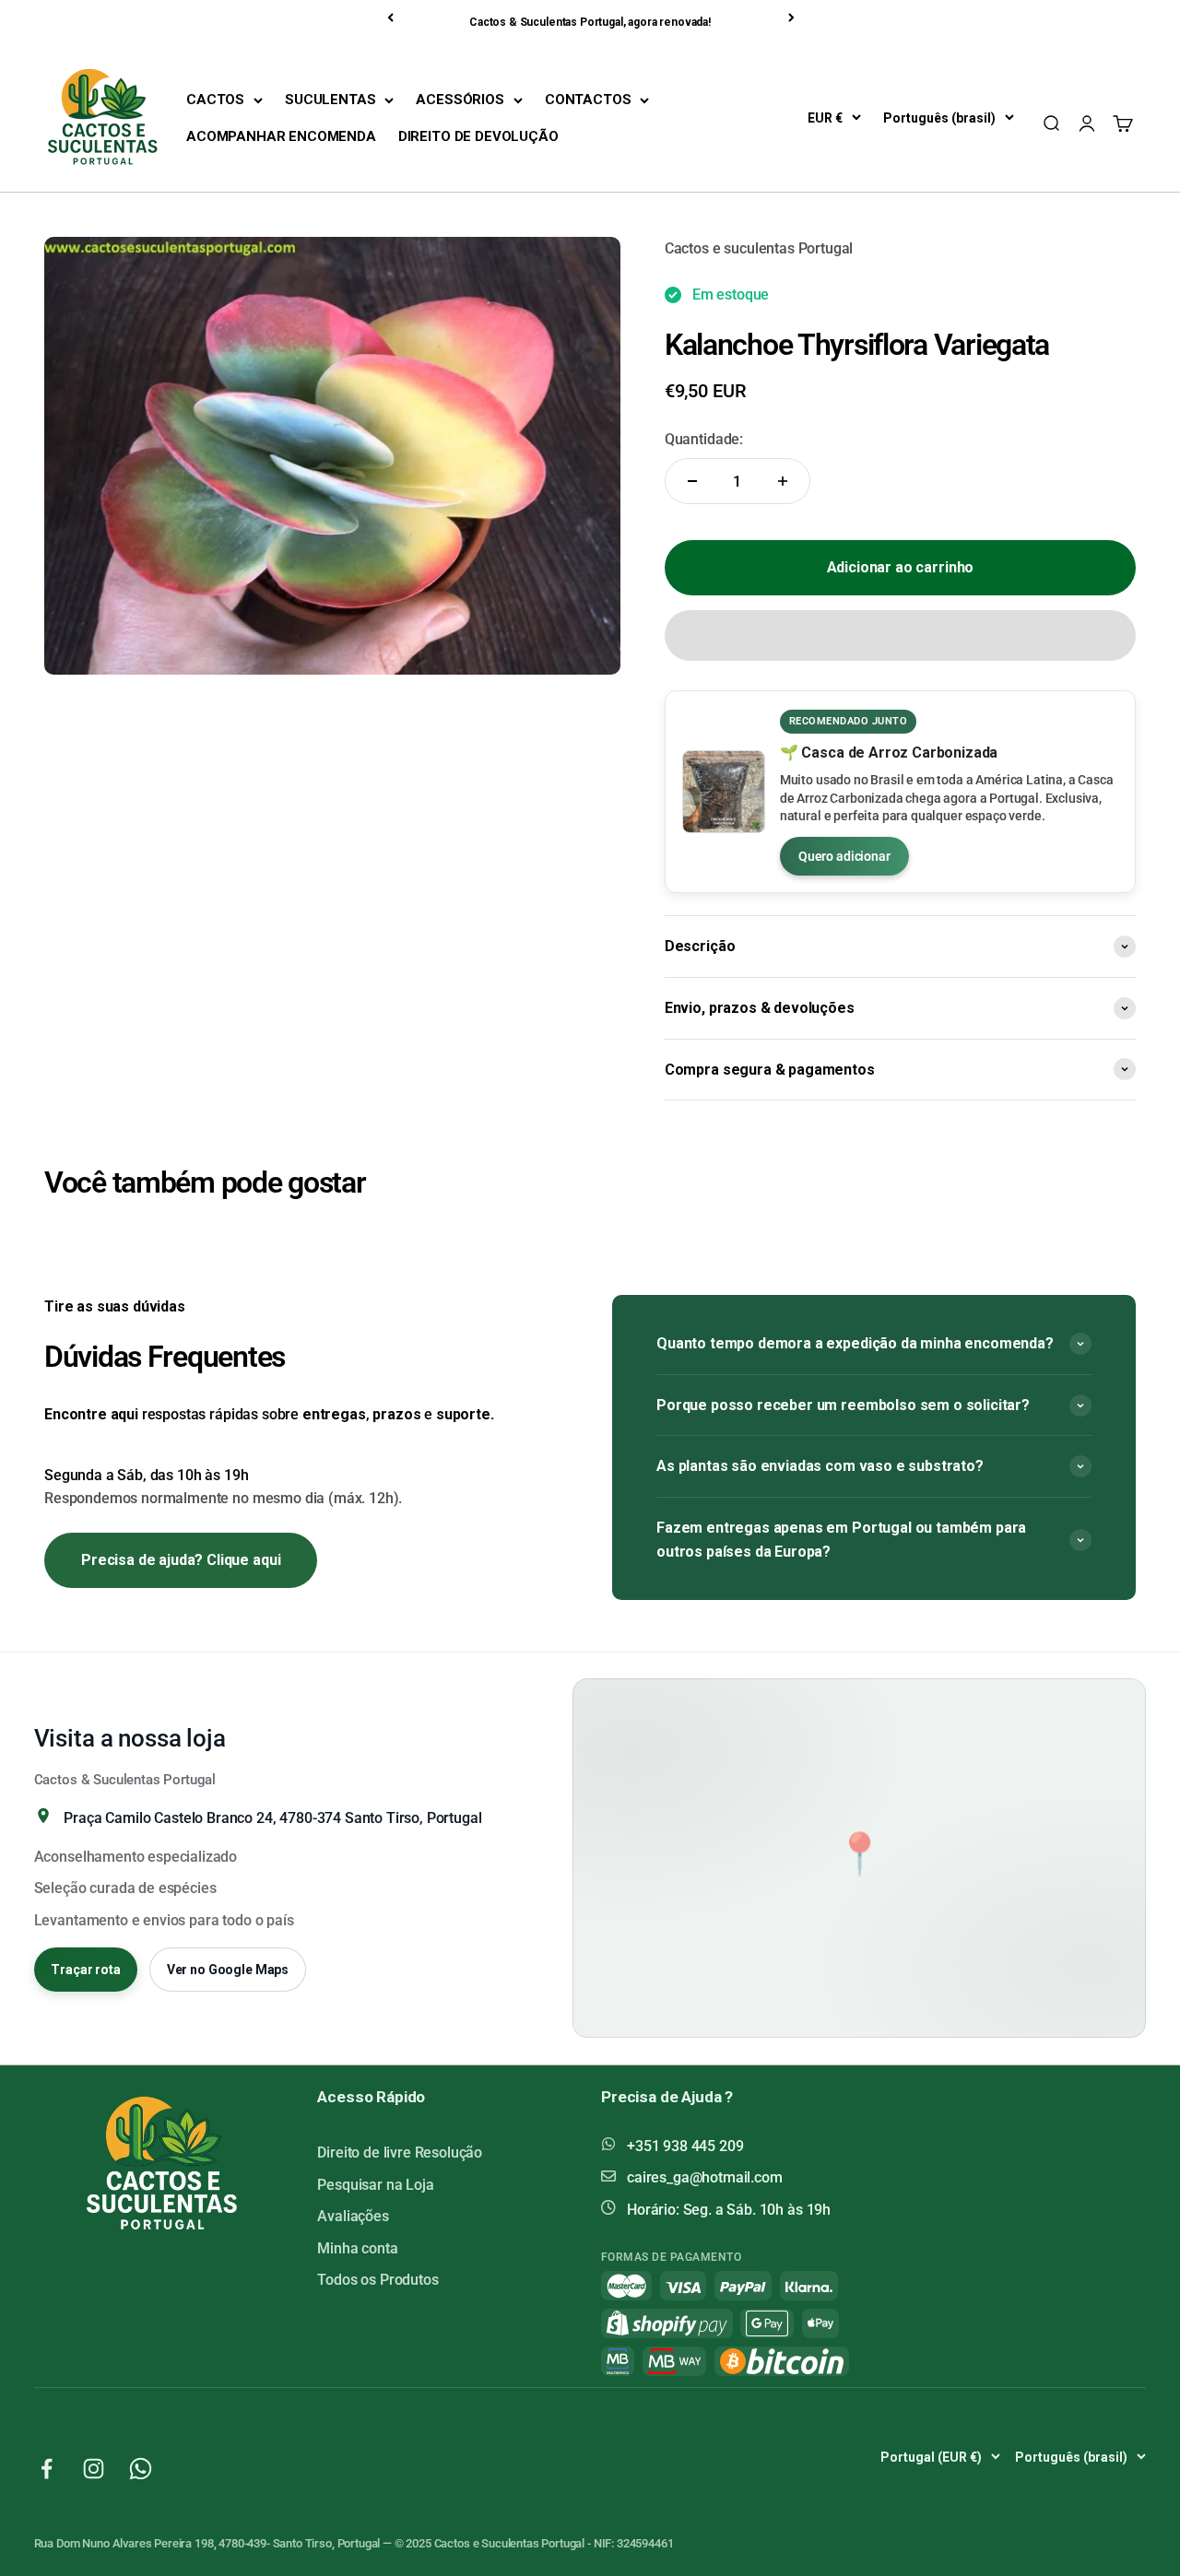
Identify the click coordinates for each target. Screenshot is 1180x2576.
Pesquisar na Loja (375, 2185)
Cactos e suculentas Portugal (759, 248)
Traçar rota (85, 1970)
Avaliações (353, 2216)
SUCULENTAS (330, 100)
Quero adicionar (844, 856)
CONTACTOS (588, 100)
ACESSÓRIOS (460, 100)
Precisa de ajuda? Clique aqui (181, 1560)
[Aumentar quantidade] (783, 481)
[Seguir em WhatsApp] (141, 2469)
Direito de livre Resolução (400, 2153)
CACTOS (215, 100)
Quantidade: (704, 439)
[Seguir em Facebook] (47, 2469)
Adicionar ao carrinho (901, 567)
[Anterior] (392, 18)
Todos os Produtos (378, 2280)
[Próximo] (793, 18)
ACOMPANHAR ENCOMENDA (281, 136)
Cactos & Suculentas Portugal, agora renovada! (590, 22)
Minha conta (357, 2248)
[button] (900, 635)
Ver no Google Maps (228, 1970)
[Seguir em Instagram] (94, 2469)
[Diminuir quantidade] (692, 481)
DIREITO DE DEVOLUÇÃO (478, 136)
